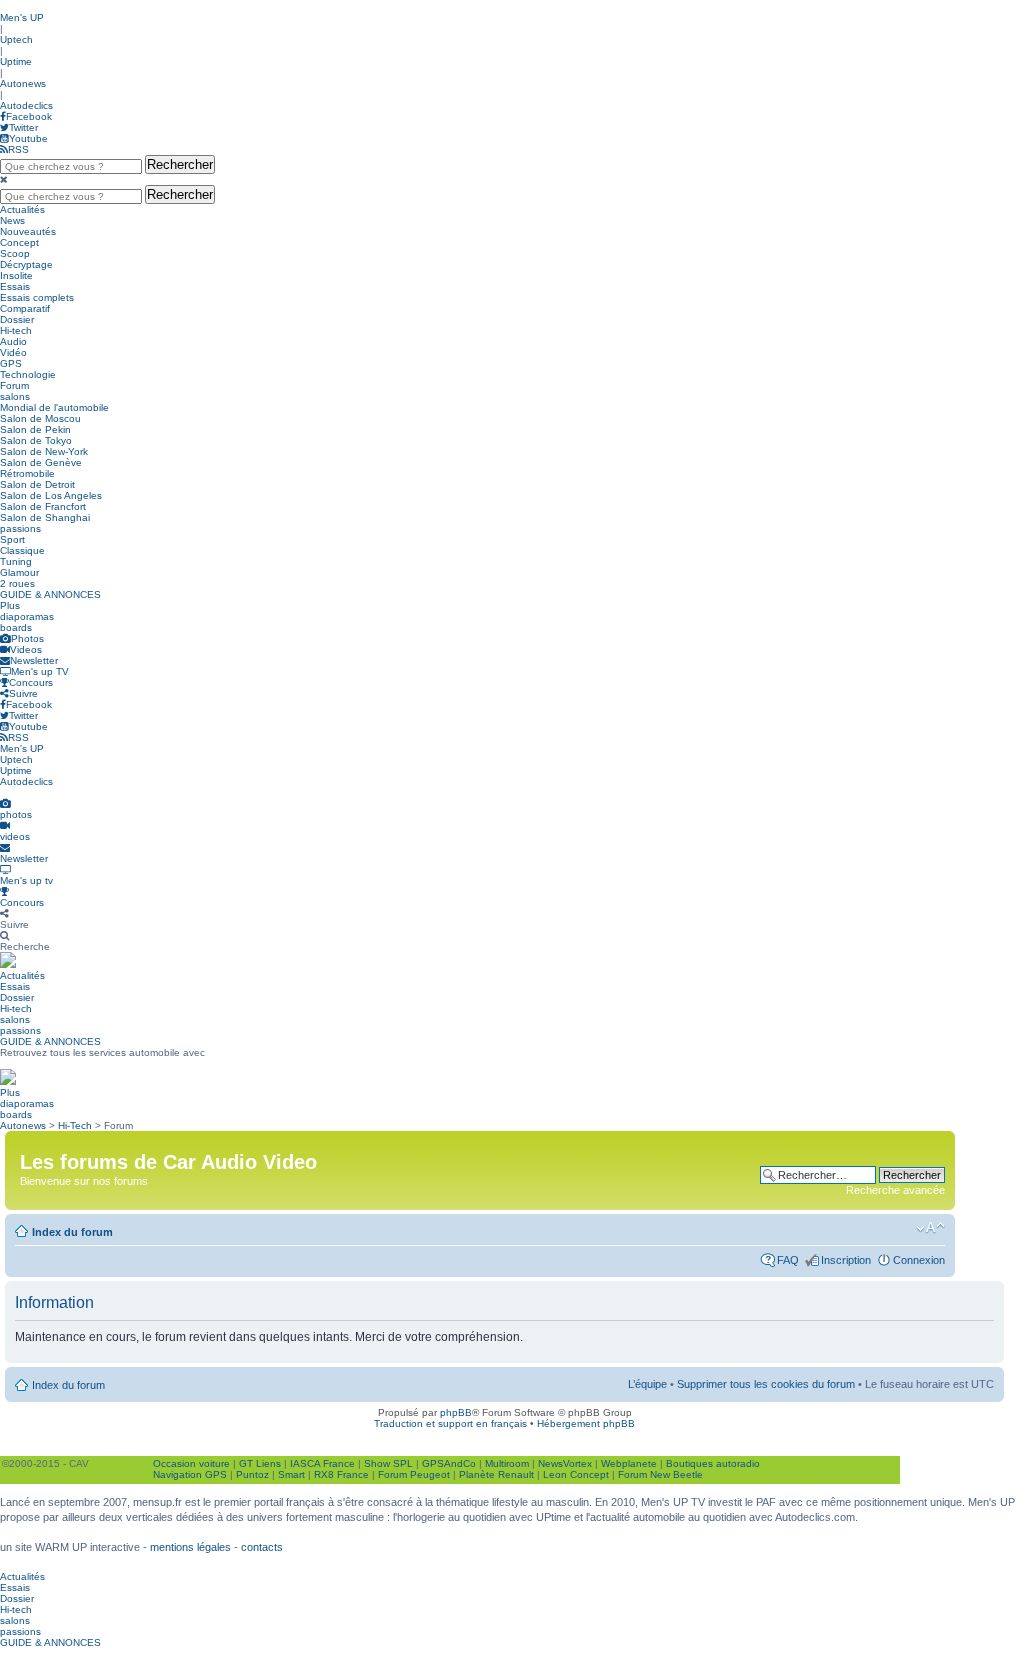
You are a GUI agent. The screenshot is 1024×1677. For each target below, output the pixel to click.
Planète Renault (496, 1474)
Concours (31, 682)
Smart (291, 1474)
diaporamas (27, 616)
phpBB (456, 1412)
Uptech (16, 39)
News (12, 220)
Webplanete (629, 1463)
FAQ (788, 1260)
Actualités (22, 209)
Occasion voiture (191, 1463)
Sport (12, 539)
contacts (262, 1547)
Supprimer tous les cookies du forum (766, 1384)
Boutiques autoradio (713, 1463)
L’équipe (647, 1384)
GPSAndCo (449, 1463)
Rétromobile (27, 473)
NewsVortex (565, 1463)
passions (20, 528)
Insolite (16, 275)
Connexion (919, 1260)
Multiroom (507, 1463)
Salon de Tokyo (36, 440)
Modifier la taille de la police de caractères (930, 1228)
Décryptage (26, 264)
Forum (14, 385)
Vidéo (13, 352)
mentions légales (190, 1547)
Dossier (17, 319)
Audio (13, 341)
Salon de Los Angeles (51, 495)
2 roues (17, 583)
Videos (26, 649)
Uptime (16, 61)
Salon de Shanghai (45, 517)
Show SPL (388, 1463)
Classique (22, 550)
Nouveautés (28, 231)
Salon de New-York (44, 451)
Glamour (19, 572)
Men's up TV (40, 671)
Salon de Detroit (37, 484)
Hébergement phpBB (586, 1423)
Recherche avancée (895, 1190)
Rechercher (180, 164)
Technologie (28, 374)
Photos (27, 638)
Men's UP (22, 17)
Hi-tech (16, 330)
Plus (10, 605)
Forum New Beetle (660, 1474)
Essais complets (37, 297)
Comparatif (25, 308)
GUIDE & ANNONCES (50, 594)
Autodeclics (26, 105)
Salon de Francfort (43, 506)
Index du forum (72, 1232)
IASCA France (322, 1463)
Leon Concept (576, 1474)
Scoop (15, 253)
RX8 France (341, 1474)
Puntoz (252, 1474)
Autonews (23, 83)
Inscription (846, 1260)
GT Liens (260, 1463)
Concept (19, 242)
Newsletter (34, 660)
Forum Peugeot (414, 1474)
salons (15, 396)
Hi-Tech (75, 1125)
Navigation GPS (190, 1474)
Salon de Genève (41, 462)
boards (16, 627)
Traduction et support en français (450, 1423)
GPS (11, 363)
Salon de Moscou (40, 418)
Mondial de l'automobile (54, 407)
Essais (15, 286)
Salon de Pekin (35, 429)
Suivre (23, 693)
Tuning (16, 561)
